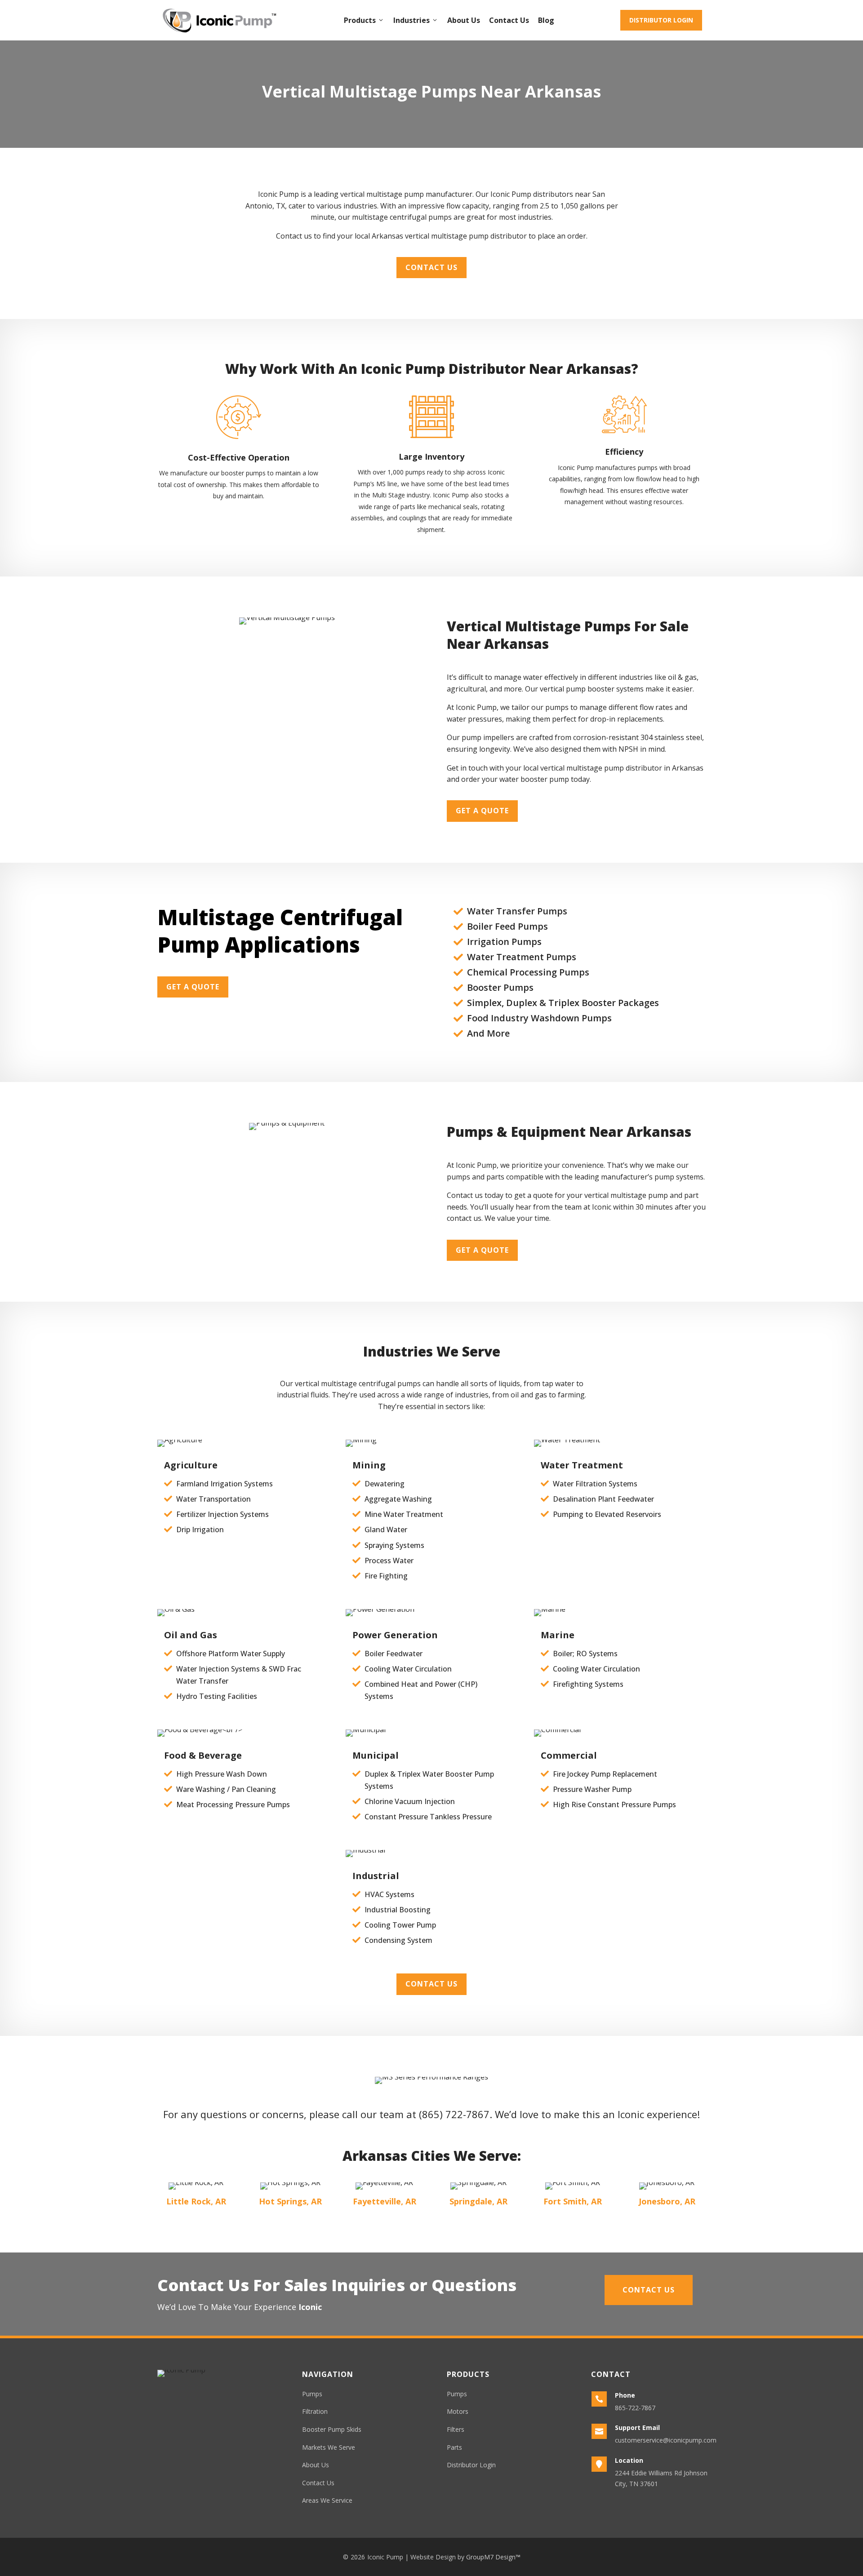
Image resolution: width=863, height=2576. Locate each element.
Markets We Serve (329, 2447)
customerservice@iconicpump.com (666, 2440)
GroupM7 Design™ (493, 2557)
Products (360, 20)
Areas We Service (327, 2500)
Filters (456, 2429)
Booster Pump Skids (332, 2429)
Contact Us (509, 20)
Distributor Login (661, 20)
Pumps (312, 2394)
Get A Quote (482, 811)
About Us (464, 20)
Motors (458, 2411)
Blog (546, 20)
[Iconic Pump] (219, 20)
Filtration (315, 2411)
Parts (454, 2447)
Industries (411, 20)
